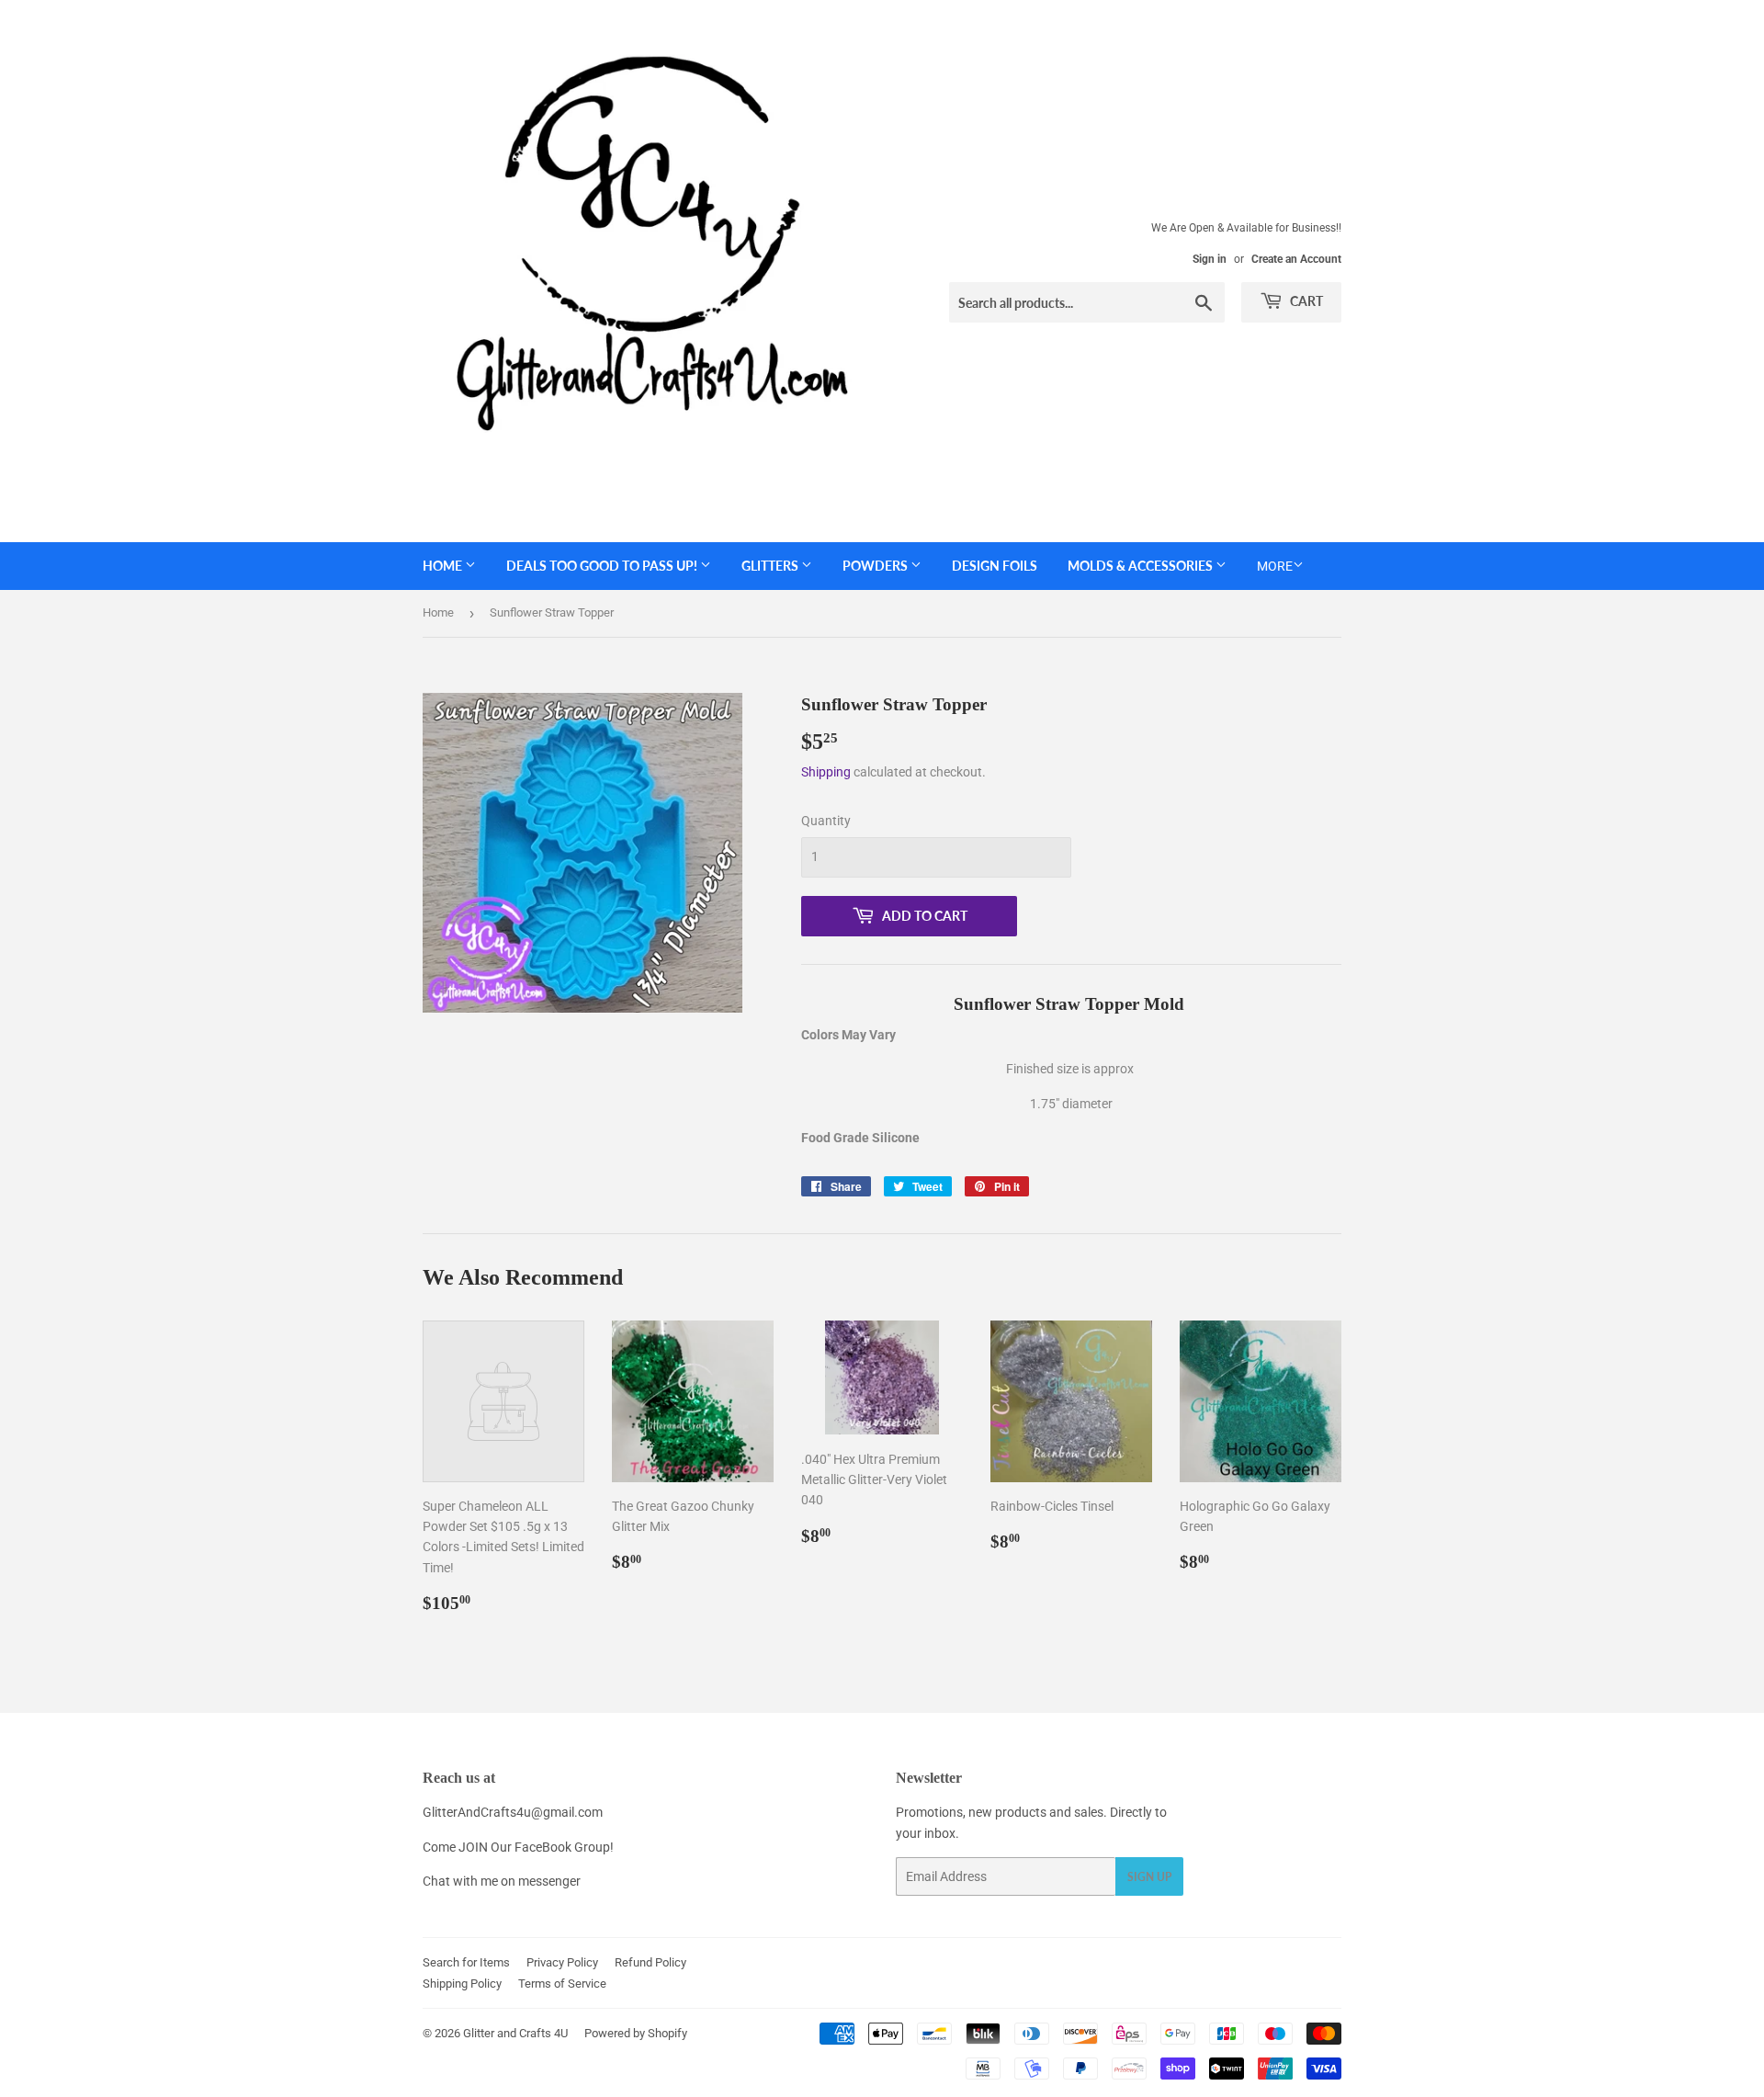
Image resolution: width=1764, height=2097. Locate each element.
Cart (1305, 301)
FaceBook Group (562, 1847)
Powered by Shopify (636, 2033)
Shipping (826, 772)
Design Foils (995, 566)
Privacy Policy (562, 1962)
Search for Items (466, 1962)
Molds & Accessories (1142, 566)
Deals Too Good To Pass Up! (603, 566)
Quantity (826, 821)
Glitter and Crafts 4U (515, 2033)
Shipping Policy (462, 1984)
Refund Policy (650, 1962)
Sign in (1210, 259)
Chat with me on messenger (502, 1881)
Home (444, 566)
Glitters (771, 566)
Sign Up (1149, 1877)
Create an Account (1296, 259)
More (1275, 566)
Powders (876, 566)
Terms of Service (562, 1984)
